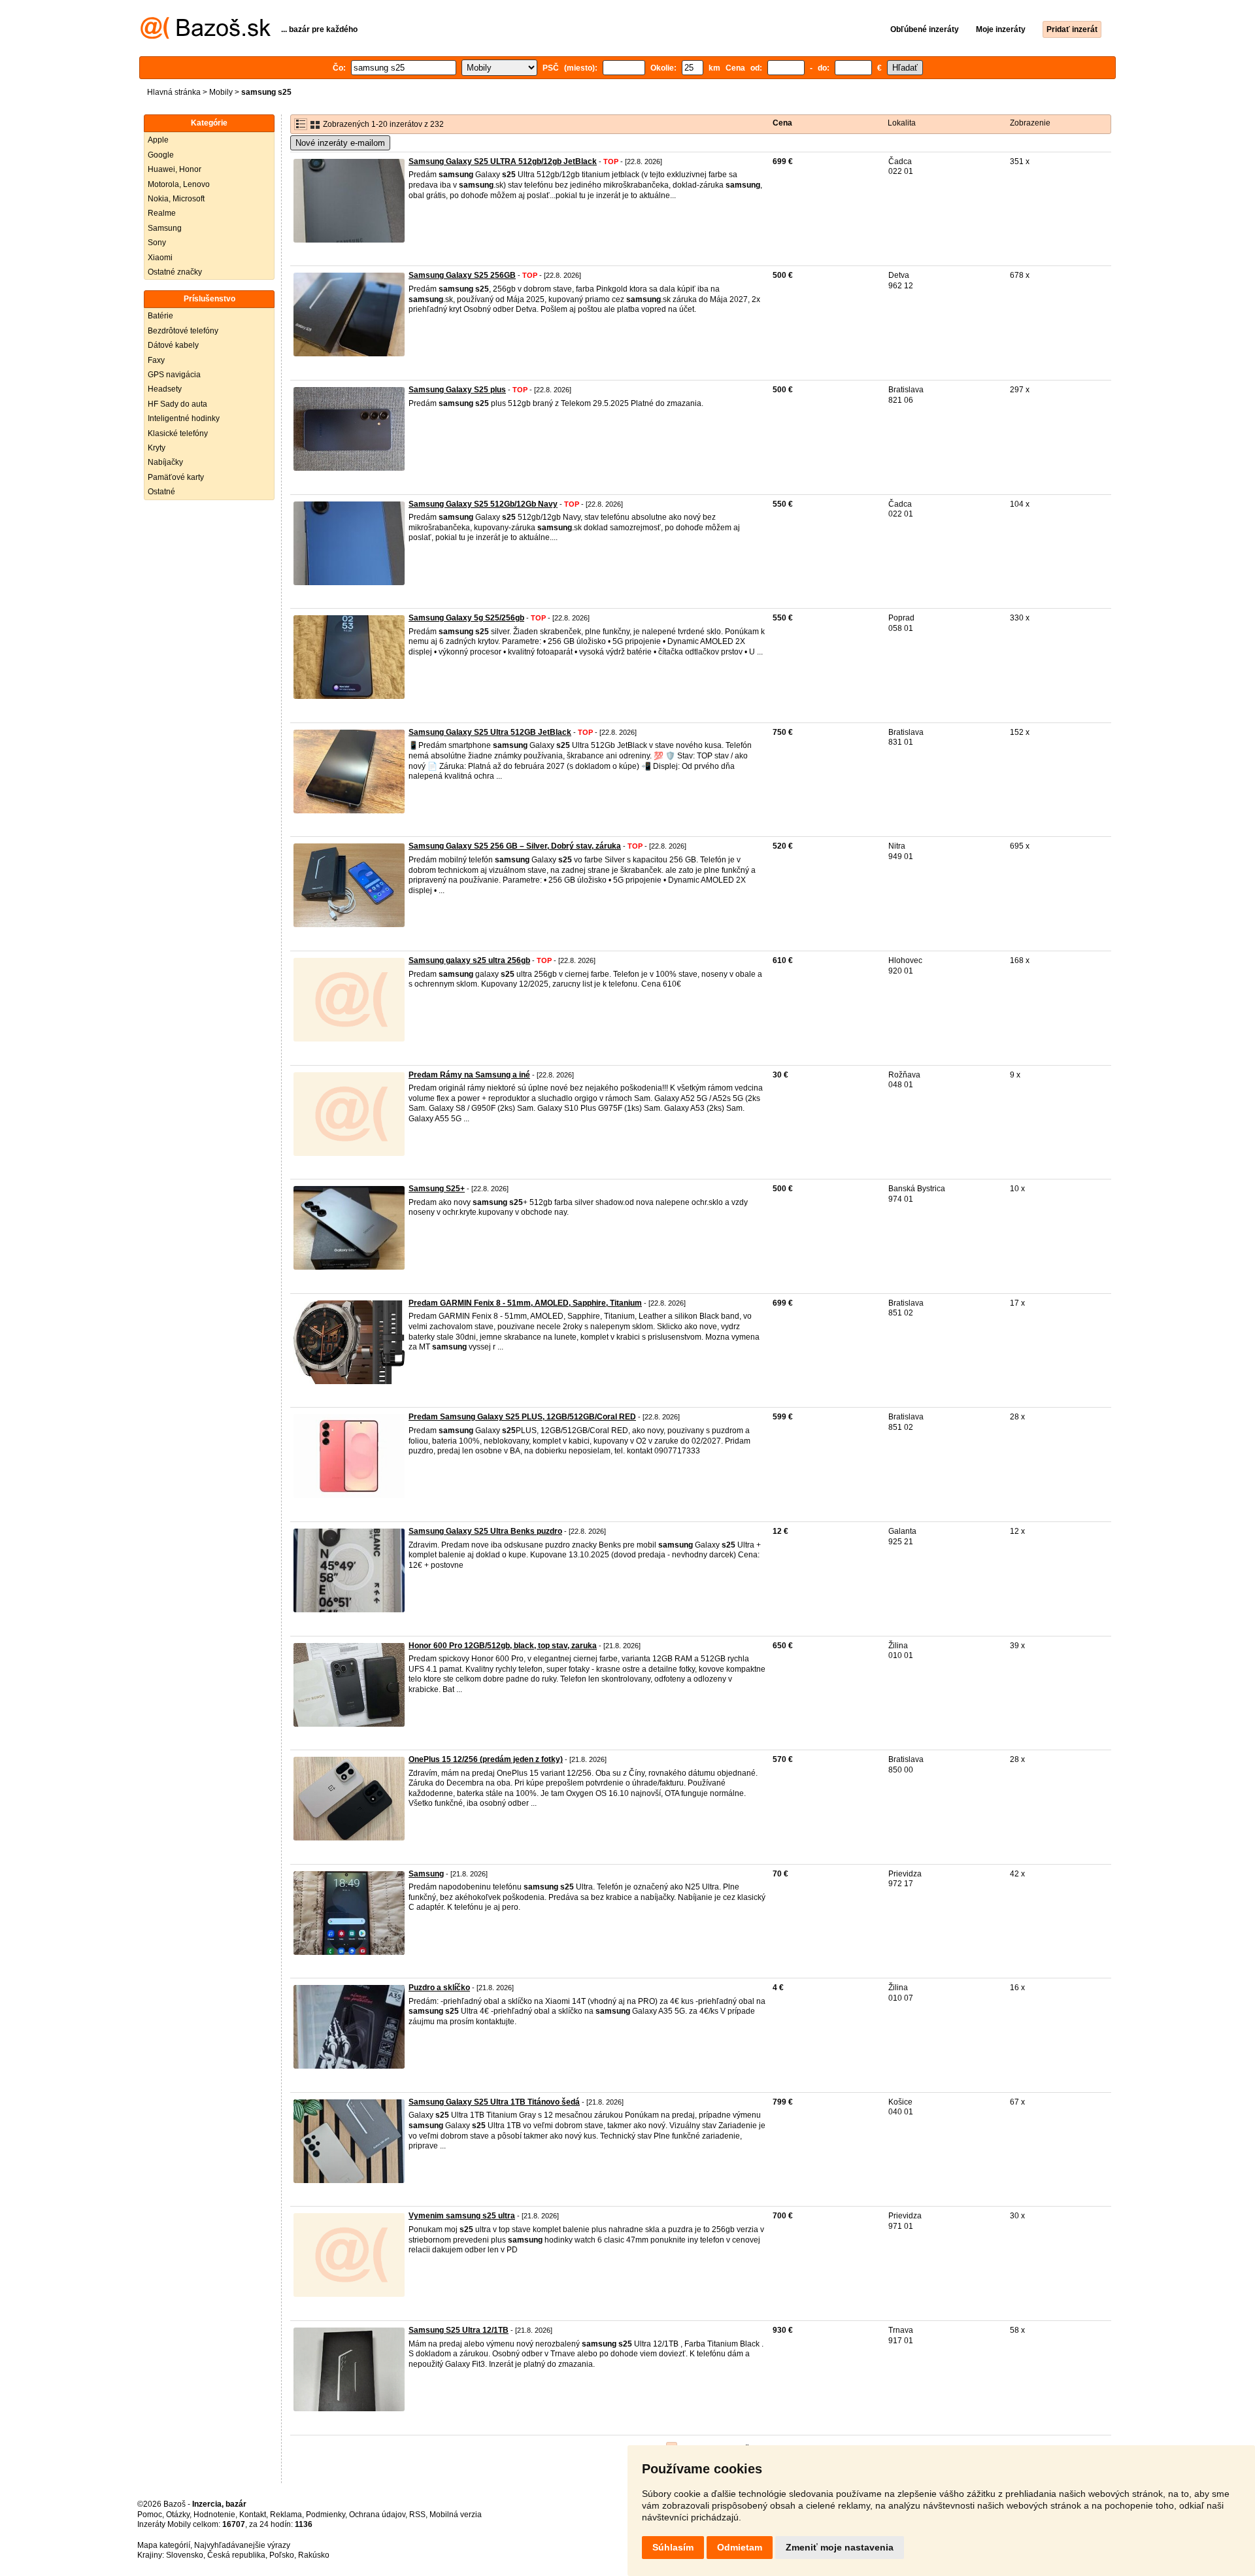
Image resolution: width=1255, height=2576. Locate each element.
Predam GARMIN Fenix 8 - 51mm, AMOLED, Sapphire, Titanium (525, 1303)
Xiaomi (160, 258)
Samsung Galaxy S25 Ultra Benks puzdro (485, 1531)
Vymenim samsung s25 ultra (462, 2216)
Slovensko (185, 2555)
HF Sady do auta (177, 404)
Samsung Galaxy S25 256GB (462, 275)
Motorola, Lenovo (179, 184)
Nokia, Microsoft (176, 199)
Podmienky (326, 2515)
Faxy (156, 360)
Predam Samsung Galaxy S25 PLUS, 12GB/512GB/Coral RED (522, 1417)
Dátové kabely (173, 345)
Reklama (286, 2515)
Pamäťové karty (176, 477)
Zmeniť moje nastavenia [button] (840, 2547)
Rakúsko (314, 2555)
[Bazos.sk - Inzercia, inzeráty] (206, 37)
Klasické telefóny (178, 433)
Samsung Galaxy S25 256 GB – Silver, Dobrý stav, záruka (515, 846)
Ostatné (161, 492)
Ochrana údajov (377, 2515)
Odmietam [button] (740, 2547)
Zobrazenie (1030, 123)
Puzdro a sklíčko (439, 1988)
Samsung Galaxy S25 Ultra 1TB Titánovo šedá (494, 2102)
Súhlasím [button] (673, 2547)
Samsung (165, 228)
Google (161, 155)
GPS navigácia (174, 375)
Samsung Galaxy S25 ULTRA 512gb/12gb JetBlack (503, 161)
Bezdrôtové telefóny (183, 331)
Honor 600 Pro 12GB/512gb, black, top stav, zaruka (503, 1646)
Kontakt (253, 2515)
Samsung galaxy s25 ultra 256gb (469, 960)
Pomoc (150, 2515)
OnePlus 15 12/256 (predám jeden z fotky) (486, 1759)
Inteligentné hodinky (184, 418)
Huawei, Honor (175, 169)
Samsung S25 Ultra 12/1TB (459, 2330)
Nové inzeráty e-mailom (340, 143)
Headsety (165, 389)
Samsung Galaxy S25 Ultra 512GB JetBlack (490, 732)
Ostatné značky (175, 272)
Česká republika (236, 2555)
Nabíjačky (165, 462)
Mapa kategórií (164, 2545)
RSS (417, 2515)
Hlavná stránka (174, 92)
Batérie (160, 316)
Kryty (157, 448)
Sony (157, 243)
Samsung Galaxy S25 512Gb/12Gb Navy (483, 504)
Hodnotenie (214, 2515)
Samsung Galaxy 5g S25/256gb (466, 618)
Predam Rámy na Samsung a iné (469, 1075)
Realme (162, 213)
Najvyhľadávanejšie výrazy (242, 2545)
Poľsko (282, 2555)
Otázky (178, 2515)
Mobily (221, 92)
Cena (782, 123)
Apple (158, 140)
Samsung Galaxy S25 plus (457, 390)
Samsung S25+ (437, 1189)
